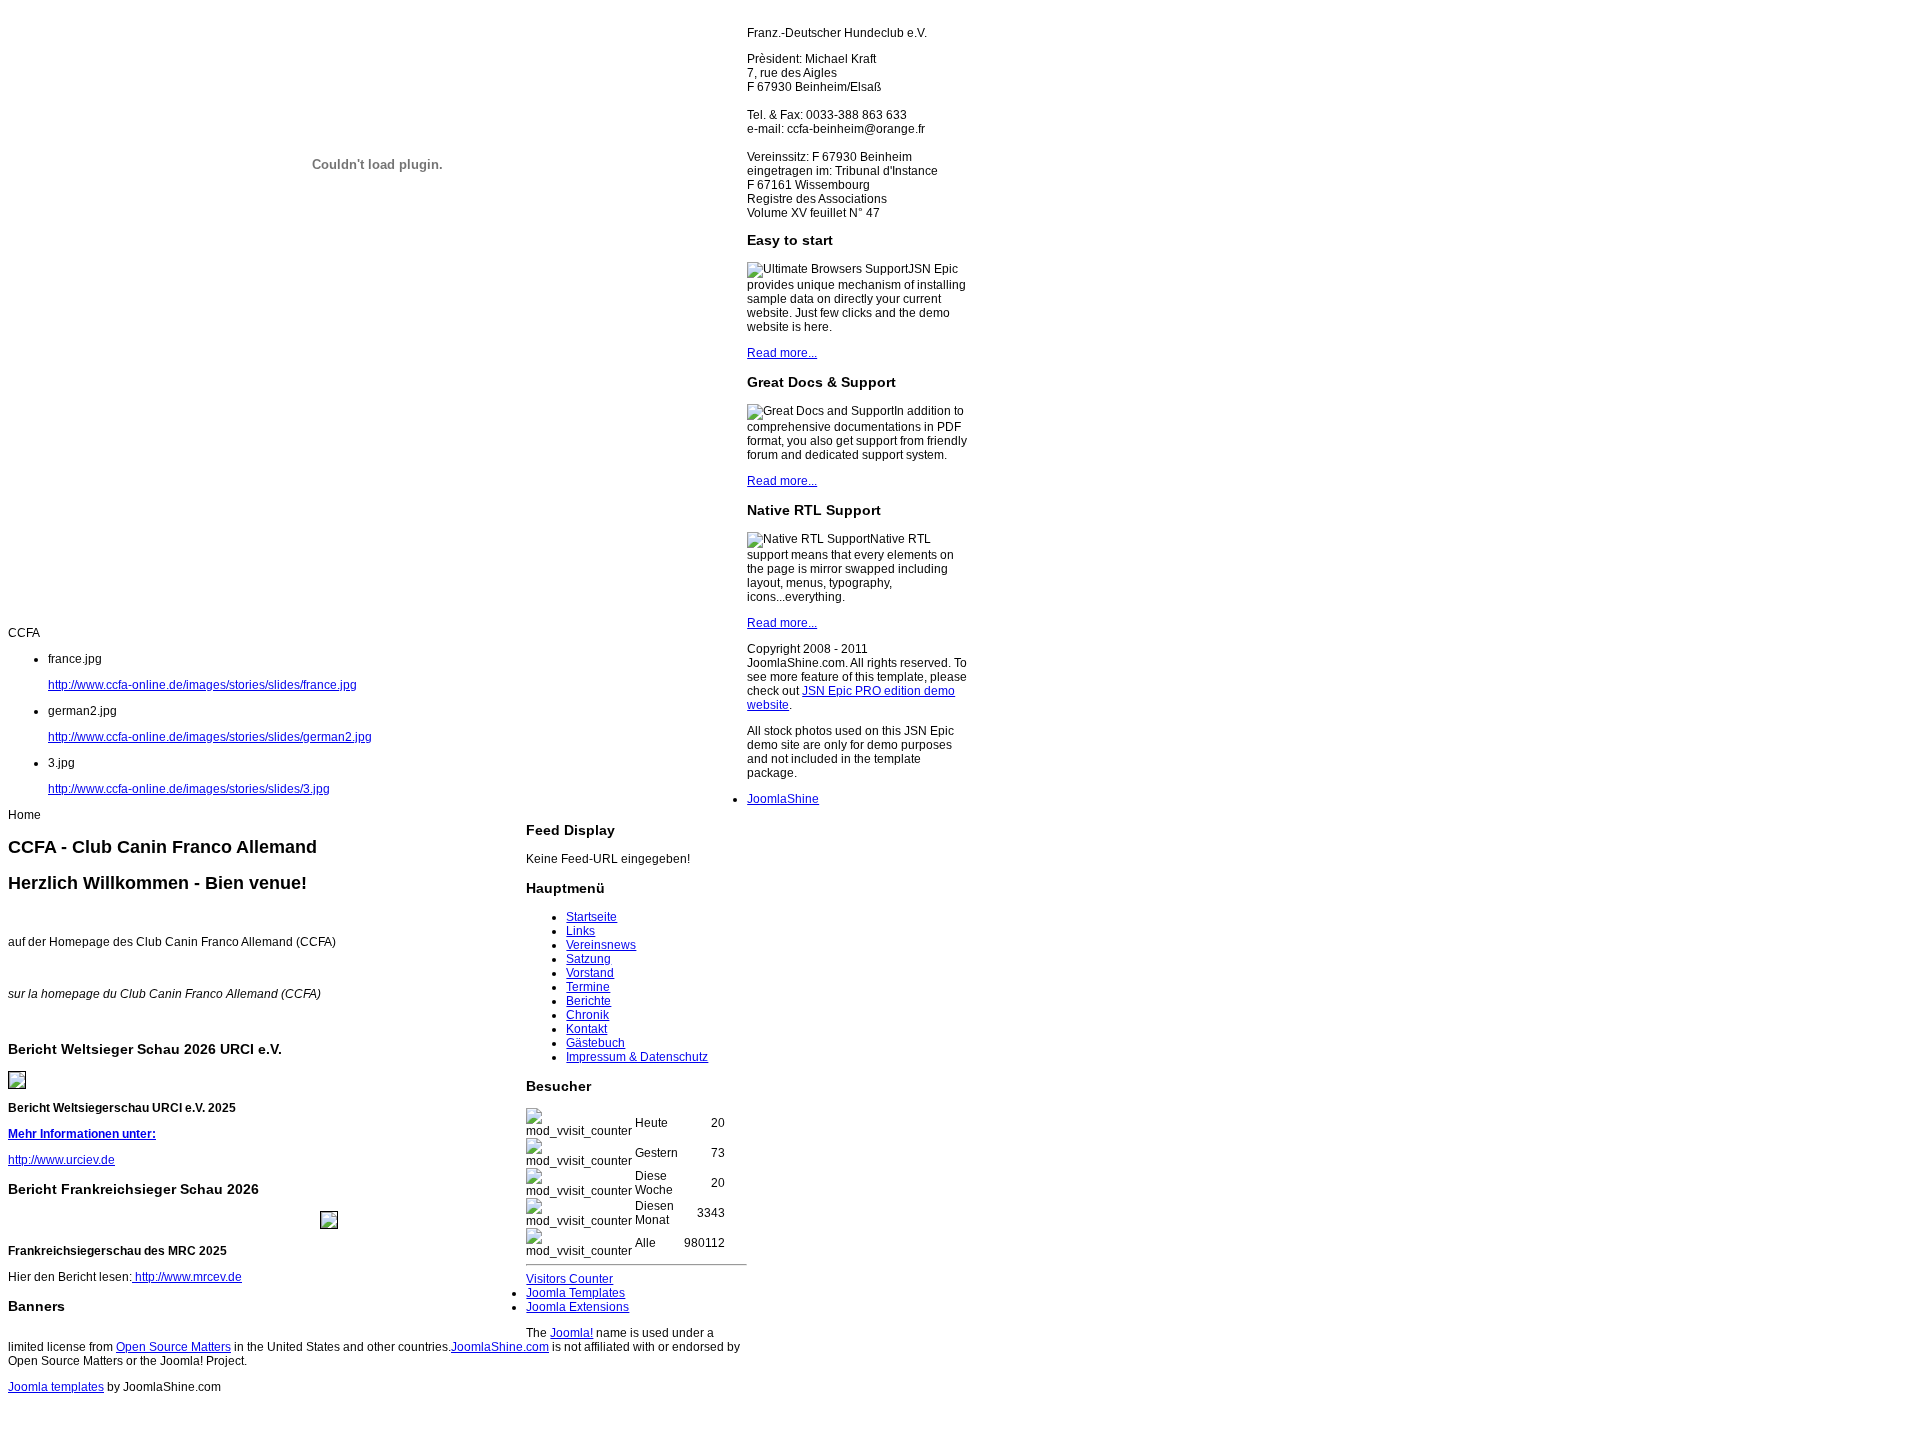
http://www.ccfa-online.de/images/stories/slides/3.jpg (189, 789)
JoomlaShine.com (500, 1347)
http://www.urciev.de (61, 1160)
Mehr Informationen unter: (82, 1134)
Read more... (782, 353)
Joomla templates (56, 1387)
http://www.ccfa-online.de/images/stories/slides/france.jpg (202, 685)
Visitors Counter (569, 1279)
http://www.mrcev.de (187, 1277)
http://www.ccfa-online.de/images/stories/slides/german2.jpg (210, 737)
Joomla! (571, 1333)
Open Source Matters (173, 1347)
